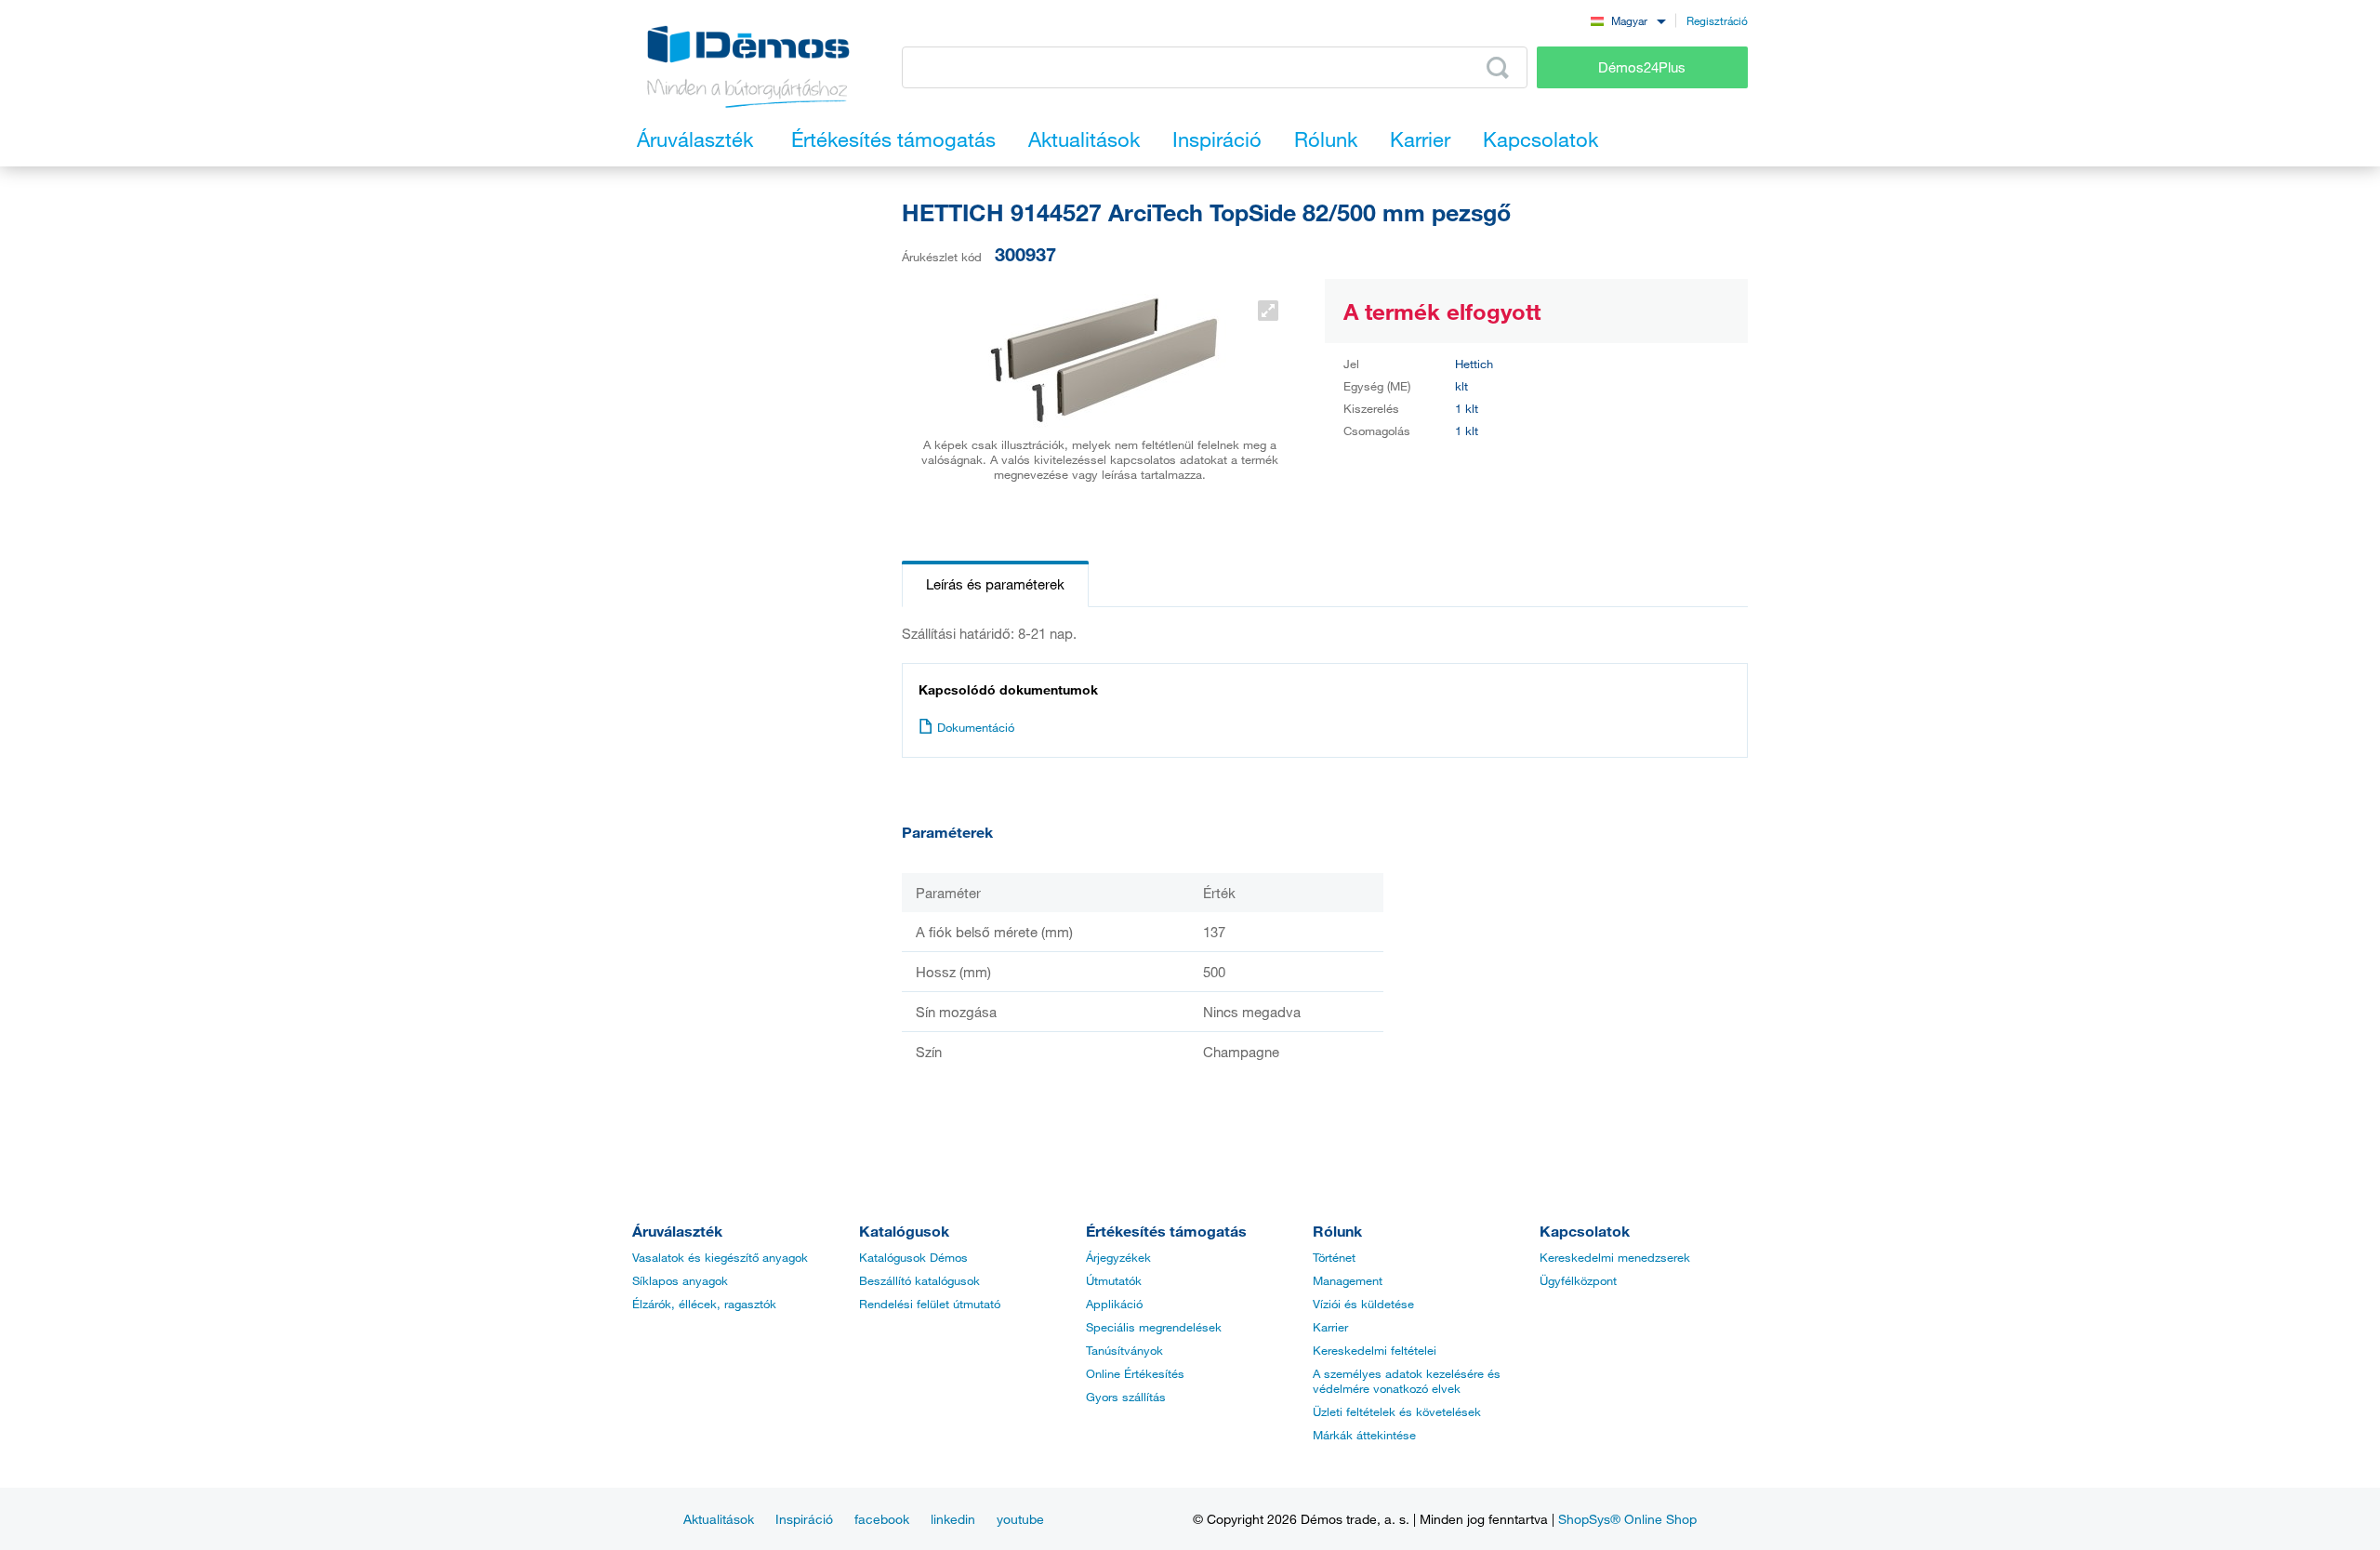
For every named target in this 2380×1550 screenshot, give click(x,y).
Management (1348, 1280)
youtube (1020, 1519)
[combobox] (1628, 20)
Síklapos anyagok (680, 1280)
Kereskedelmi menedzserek (1615, 1257)
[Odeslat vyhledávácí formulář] (1498, 68)
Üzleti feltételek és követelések (1397, 1411)
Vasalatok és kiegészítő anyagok (720, 1257)
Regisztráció (1717, 20)
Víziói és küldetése (1363, 1304)
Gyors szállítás (1126, 1397)
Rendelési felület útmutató (930, 1304)
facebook (882, 1519)
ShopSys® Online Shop (1627, 1519)
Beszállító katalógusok (919, 1280)
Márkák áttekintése (1364, 1435)
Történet (1334, 1257)
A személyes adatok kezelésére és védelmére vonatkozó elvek (1407, 1381)
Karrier (1330, 1327)
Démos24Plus (1642, 67)
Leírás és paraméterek (995, 584)
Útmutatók (1114, 1280)
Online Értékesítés (1135, 1373)
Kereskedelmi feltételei (1375, 1350)
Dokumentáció (976, 727)
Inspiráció (804, 1519)
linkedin (953, 1519)
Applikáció (1114, 1304)
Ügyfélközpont (1578, 1280)
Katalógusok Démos (913, 1257)
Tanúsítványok (1124, 1350)
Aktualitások (719, 1519)
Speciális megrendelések (1154, 1327)
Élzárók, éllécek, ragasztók (704, 1304)
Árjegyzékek (1118, 1257)
